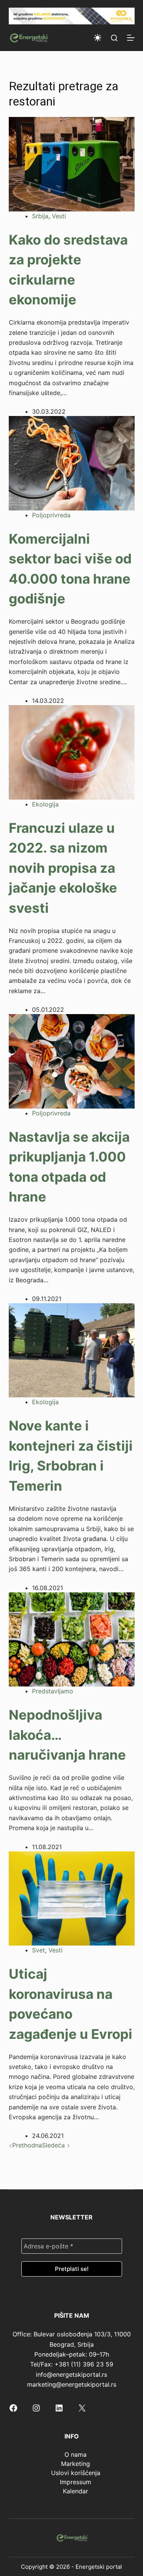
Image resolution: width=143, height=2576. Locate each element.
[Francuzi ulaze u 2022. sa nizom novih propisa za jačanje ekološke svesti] (72, 752)
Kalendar (76, 2491)
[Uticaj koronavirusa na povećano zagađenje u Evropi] (72, 1898)
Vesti (59, 216)
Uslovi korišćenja (76, 2473)
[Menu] (131, 38)
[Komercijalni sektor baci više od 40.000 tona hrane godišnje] (72, 462)
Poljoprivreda (51, 515)
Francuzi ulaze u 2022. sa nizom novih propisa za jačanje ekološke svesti (63, 868)
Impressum (76, 2482)
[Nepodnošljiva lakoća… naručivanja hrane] (72, 1639)
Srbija (40, 216)
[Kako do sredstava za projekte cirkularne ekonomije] (72, 163)
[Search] (114, 38)
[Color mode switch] (98, 38)
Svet (39, 1950)
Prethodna (27, 2145)
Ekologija (45, 804)
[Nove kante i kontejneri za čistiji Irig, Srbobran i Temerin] (72, 1350)
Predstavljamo (53, 1691)
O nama (76, 2454)
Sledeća (54, 2145)
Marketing (76, 2464)
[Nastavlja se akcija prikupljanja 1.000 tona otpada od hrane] (72, 1061)
